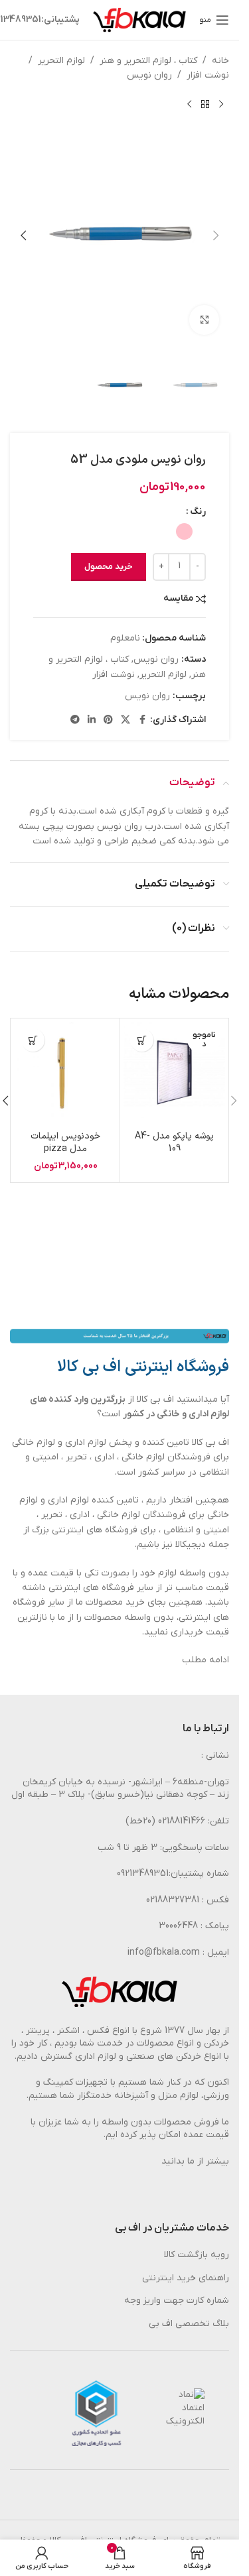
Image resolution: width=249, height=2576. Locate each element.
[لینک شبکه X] (125, 720)
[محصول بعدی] (189, 105)
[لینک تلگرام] (75, 720)
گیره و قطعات (203, 811)
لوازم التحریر (61, 61)
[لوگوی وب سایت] (139, 20)
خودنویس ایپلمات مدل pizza (65, 1143)
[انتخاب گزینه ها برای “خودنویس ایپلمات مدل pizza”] (33, 1040)
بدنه (67, 811)
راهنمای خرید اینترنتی (186, 2278)
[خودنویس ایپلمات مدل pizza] (65, 1073)
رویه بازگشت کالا (197, 2255)
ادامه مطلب (206, 1660)
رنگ (198, 512)
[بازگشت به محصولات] (205, 105)
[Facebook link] (142, 720)
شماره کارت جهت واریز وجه (177, 2300)
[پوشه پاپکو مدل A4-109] (174, 1073)
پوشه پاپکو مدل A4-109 (174, 1143)
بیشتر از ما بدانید (195, 2161)
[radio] (184, 531)
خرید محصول (109, 567)
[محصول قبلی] (221, 105)
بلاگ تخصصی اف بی (189, 2324)
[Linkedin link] (92, 720)
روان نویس (149, 75)
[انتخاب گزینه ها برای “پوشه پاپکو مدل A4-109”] (142, 1040)
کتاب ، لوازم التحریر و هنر (148, 61)
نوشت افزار (208, 75)
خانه (220, 61)
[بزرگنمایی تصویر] (204, 320)
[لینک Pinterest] (108, 720)
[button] (216, 235)
